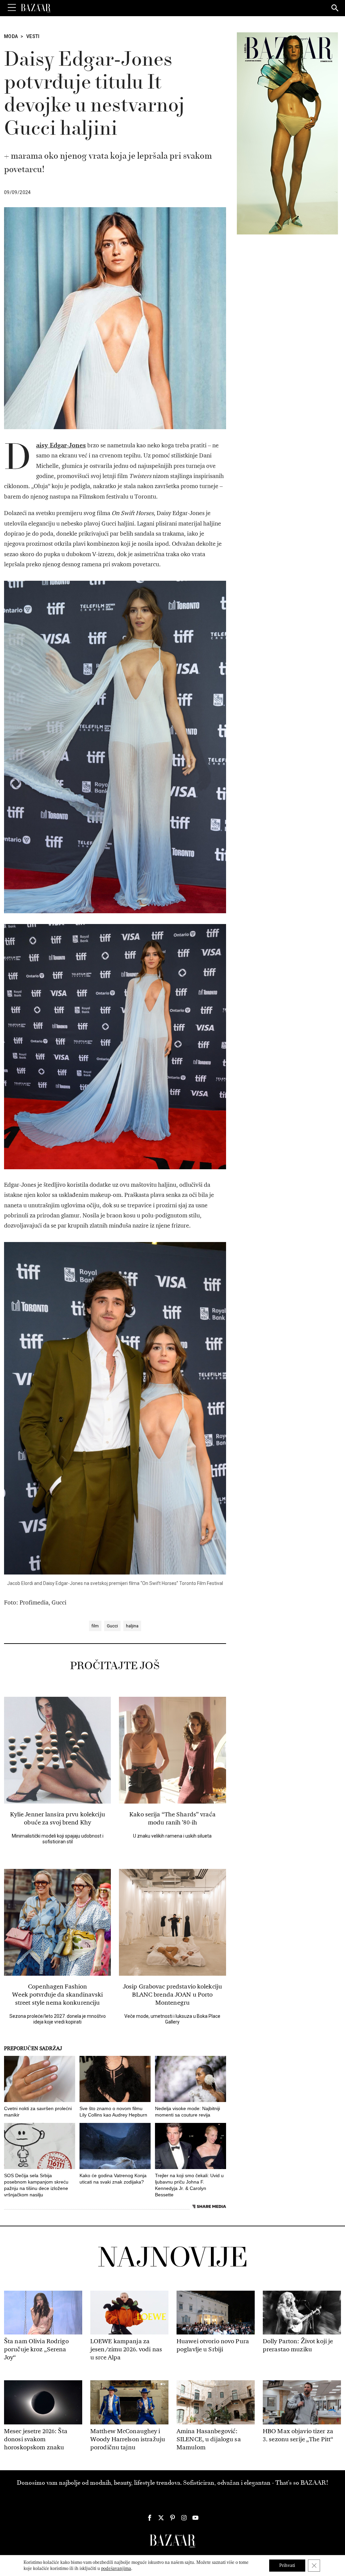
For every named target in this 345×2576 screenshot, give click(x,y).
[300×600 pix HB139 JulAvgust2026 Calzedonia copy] (287, 133)
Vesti (33, 36)
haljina (132, 1626)
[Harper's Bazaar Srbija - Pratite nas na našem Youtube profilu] (195, 2518)
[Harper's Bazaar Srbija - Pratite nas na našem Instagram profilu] (184, 2518)
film (95, 1626)
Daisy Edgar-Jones (61, 445)
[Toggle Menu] (12, 8)
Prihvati (287, 2565)
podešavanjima (116, 2568)
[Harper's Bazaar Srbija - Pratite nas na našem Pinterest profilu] (172, 2518)
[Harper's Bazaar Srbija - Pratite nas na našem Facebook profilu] (150, 2518)
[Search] (335, 8)
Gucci (112, 1626)
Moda (11, 36)
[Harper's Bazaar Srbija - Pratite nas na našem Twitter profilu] (161, 2518)
